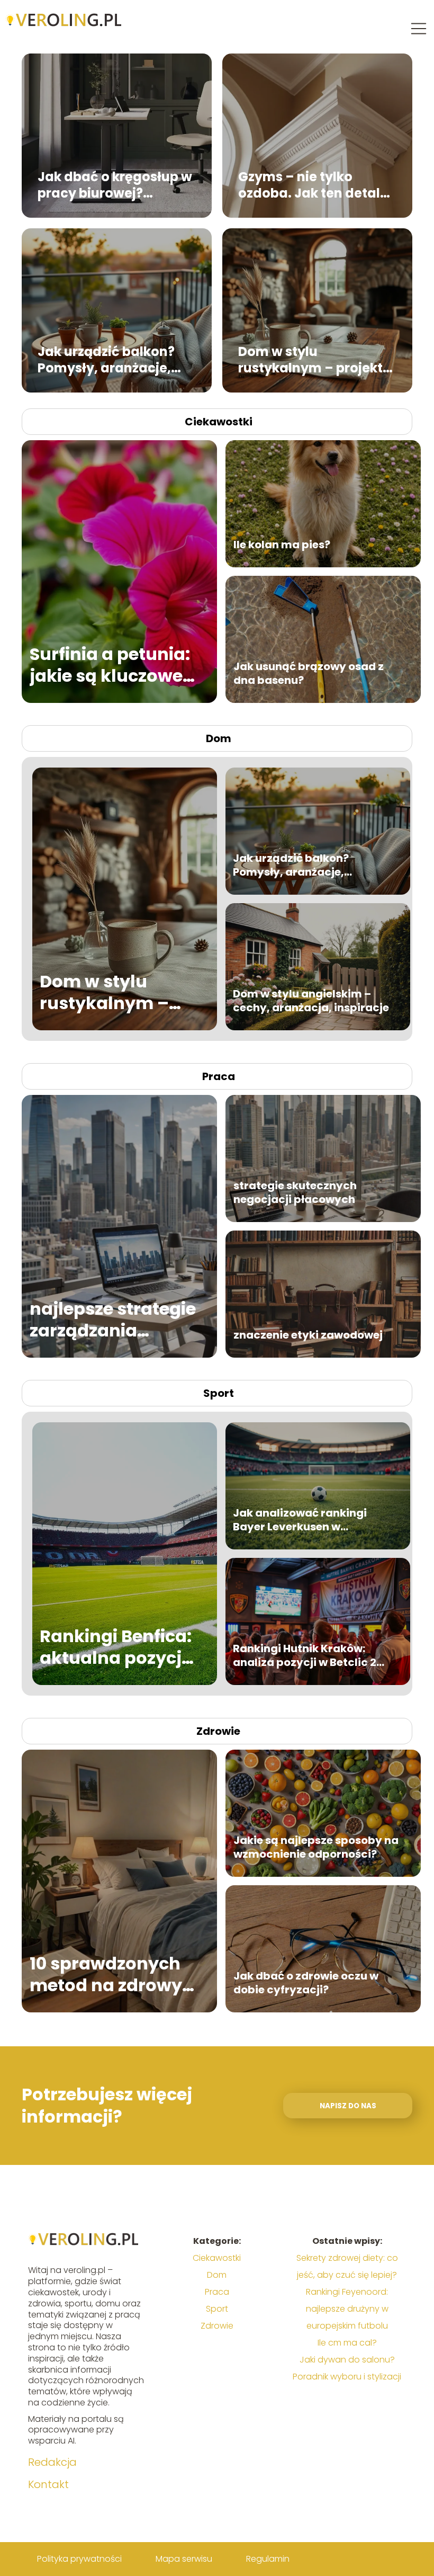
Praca (219, 1076)
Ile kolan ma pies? (282, 545)
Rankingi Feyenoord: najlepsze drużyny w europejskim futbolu (347, 2309)
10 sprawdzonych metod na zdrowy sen (106, 1975)
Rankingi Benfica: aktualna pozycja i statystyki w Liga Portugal (117, 1647)
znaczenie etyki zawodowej (308, 1335)
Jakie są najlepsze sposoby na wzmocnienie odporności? (316, 1847)
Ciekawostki (219, 422)
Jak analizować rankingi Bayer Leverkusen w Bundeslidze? (300, 1520)
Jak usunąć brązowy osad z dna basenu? (309, 673)
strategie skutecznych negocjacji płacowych (295, 1192)
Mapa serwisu (184, 2559)
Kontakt (48, 2484)
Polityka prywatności (79, 2559)
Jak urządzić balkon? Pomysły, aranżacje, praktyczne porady (106, 359)
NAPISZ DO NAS (348, 2106)
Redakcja (52, 2462)
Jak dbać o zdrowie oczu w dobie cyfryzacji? (306, 1983)
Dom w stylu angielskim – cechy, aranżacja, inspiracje (311, 1001)
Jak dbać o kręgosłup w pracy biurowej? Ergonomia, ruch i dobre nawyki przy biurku (116, 184)
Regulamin (268, 2559)
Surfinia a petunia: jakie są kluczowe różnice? (110, 665)
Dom (219, 738)
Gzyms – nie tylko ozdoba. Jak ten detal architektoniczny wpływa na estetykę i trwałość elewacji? (309, 184)
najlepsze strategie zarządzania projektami (113, 1320)
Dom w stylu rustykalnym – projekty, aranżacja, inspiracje (316, 359)
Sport (219, 1393)
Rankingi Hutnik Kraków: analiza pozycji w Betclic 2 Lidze (305, 1655)
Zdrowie (218, 1731)
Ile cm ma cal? (347, 2343)
